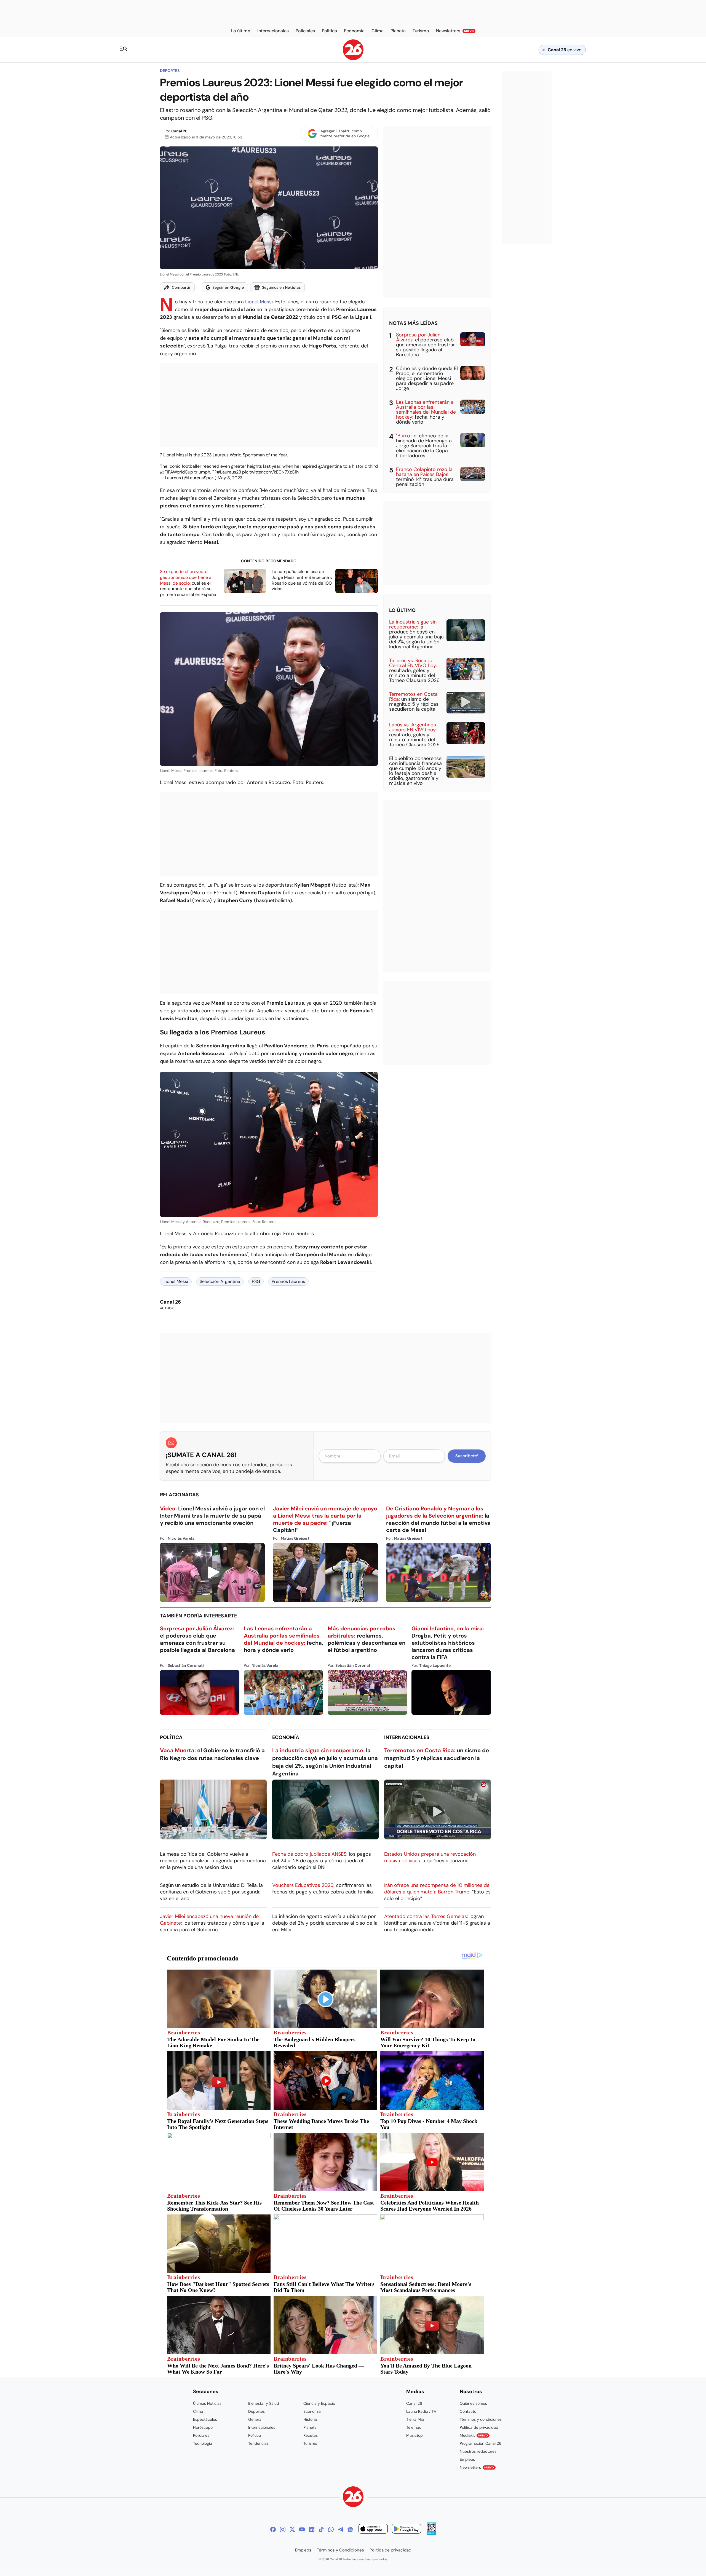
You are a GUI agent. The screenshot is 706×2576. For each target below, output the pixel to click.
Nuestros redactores (478, 2451)
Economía (286, 1737)
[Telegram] (341, 2529)
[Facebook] (273, 2529)
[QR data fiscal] (431, 2533)
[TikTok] (321, 2529)
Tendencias (258, 2443)
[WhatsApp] (331, 2529)
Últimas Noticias (207, 2403)
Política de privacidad (479, 2427)
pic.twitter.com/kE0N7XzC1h (270, 472)
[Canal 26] (353, 2498)
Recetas (311, 2435)
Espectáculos (205, 2419)
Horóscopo (203, 2427)
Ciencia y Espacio (319, 2403)
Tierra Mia (415, 2419)
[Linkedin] (312, 2529)
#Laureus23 (229, 472)
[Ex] (292, 2529)
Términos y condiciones (481, 2419)
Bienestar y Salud (264, 2403)
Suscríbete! (467, 1456)
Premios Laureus (288, 1281)
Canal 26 (179, 131)
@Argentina (330, 466)
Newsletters (477, 2467)
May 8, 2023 (230, 478)
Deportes (170, 71)
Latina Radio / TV (421, 2411)
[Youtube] (302, 2529)
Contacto (468, 2411)
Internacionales (407, 1737)
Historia (310, 2419)
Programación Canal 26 (481, 2443)
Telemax (414, 2427)
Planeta (310, 2427)
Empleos (467, 2459)
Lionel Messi (259, 302)
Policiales (201, 2435)
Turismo (310, 2443)
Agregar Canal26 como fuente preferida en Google (345, 133)
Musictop (414, 2435)
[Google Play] (407, 2530)
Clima (198, 2411)
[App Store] (373, 2530)
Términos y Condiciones (340, 2550)
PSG (256, 1281)
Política (171, 1737)
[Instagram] (283, 2529)
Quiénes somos (473, 2403)
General (255, 2419)
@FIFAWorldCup (176, 472)
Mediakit (474, 2435)
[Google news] (350, 2529)
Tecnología (203, 2443)
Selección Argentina (220, 1281)
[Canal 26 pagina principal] (353, 59)
